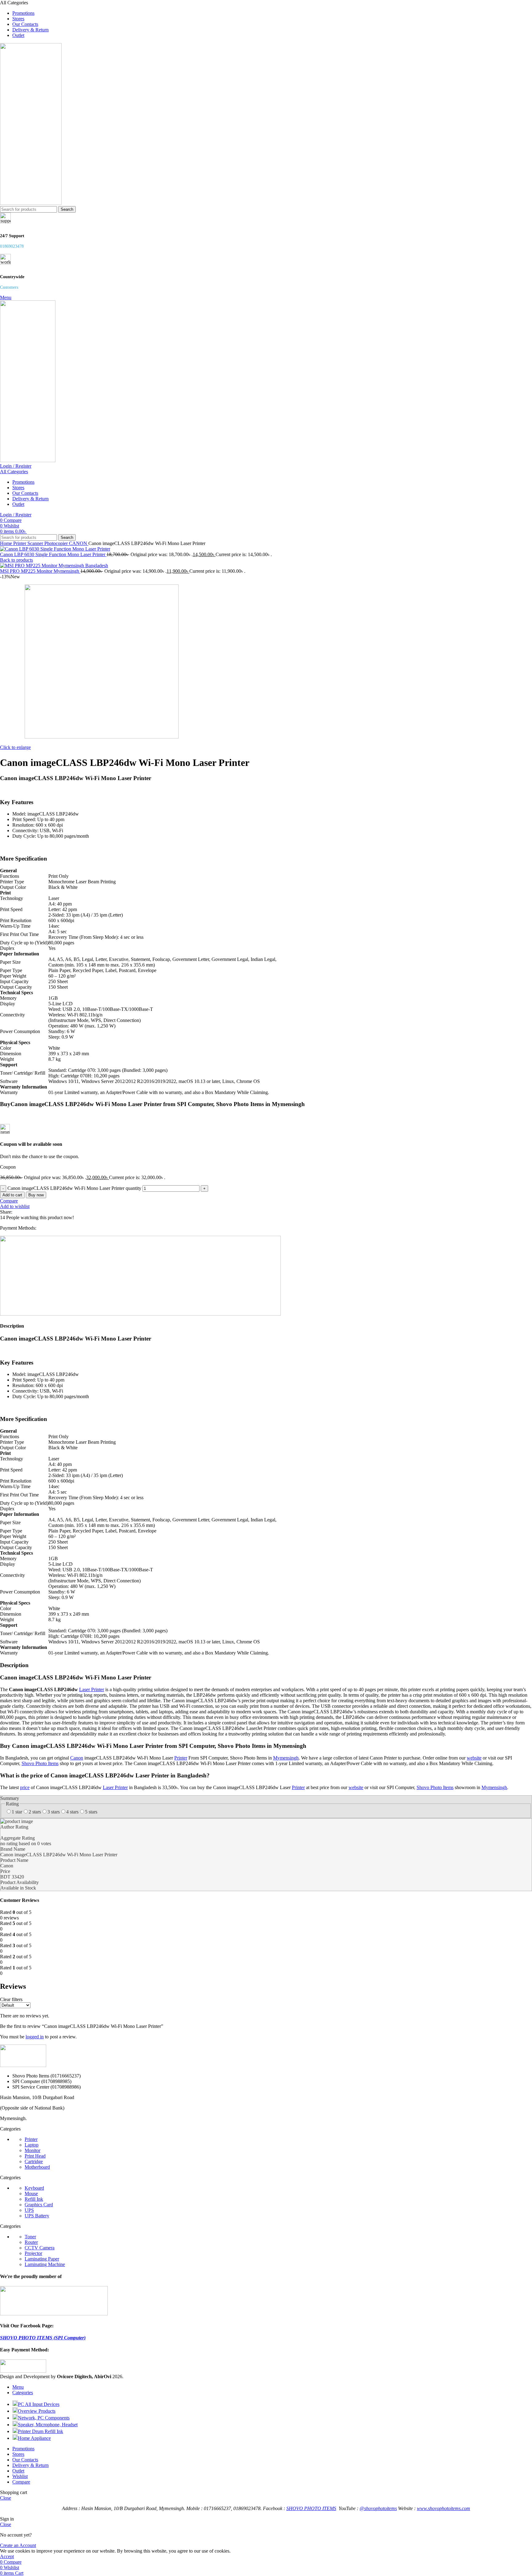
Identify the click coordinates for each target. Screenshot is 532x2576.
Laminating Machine (45, 2264)
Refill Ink (34, 2199)
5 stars (91, 1812)
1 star (17, 1812)
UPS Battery (37, 2216)
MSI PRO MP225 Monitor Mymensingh (40, 571)
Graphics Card (39, 2205)
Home (7, 543)
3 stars (54, 1812)
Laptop (32, 2145)
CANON (79, 543)
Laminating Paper (42, 2259)
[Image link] (23, 2065)
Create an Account (18, 2545)
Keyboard (34, 2188)
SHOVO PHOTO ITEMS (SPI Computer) (43, 2338)
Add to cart (12, 1195)
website (474, 1758)
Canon (77, 1758)
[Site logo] (31, 203)
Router (31, 2242)
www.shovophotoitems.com (443, 2508)
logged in (35, 2037)
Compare (21, 2482)
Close (6, 2498)
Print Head (35, 2156)
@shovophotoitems (378, 2508)
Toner (30, 2237)
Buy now (36, 1195)
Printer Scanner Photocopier (41, 543)
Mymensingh (286, 1758)
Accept (7, 2556)
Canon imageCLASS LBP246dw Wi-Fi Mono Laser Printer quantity (74, 1188)
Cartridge (34, 2161)
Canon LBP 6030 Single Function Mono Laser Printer (53, 554)
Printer (181, 1758)
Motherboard (37, 2167)
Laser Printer (92, 1689)
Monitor (32, 2150)
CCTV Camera (40, 2248)
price (25, 1787)
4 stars (72, 1812)
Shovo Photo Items (40, 1763)
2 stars (35, 1812)
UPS (29, 2210)
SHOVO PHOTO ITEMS (311, 2508)
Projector (33, 2253)
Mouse (31, 2193)
